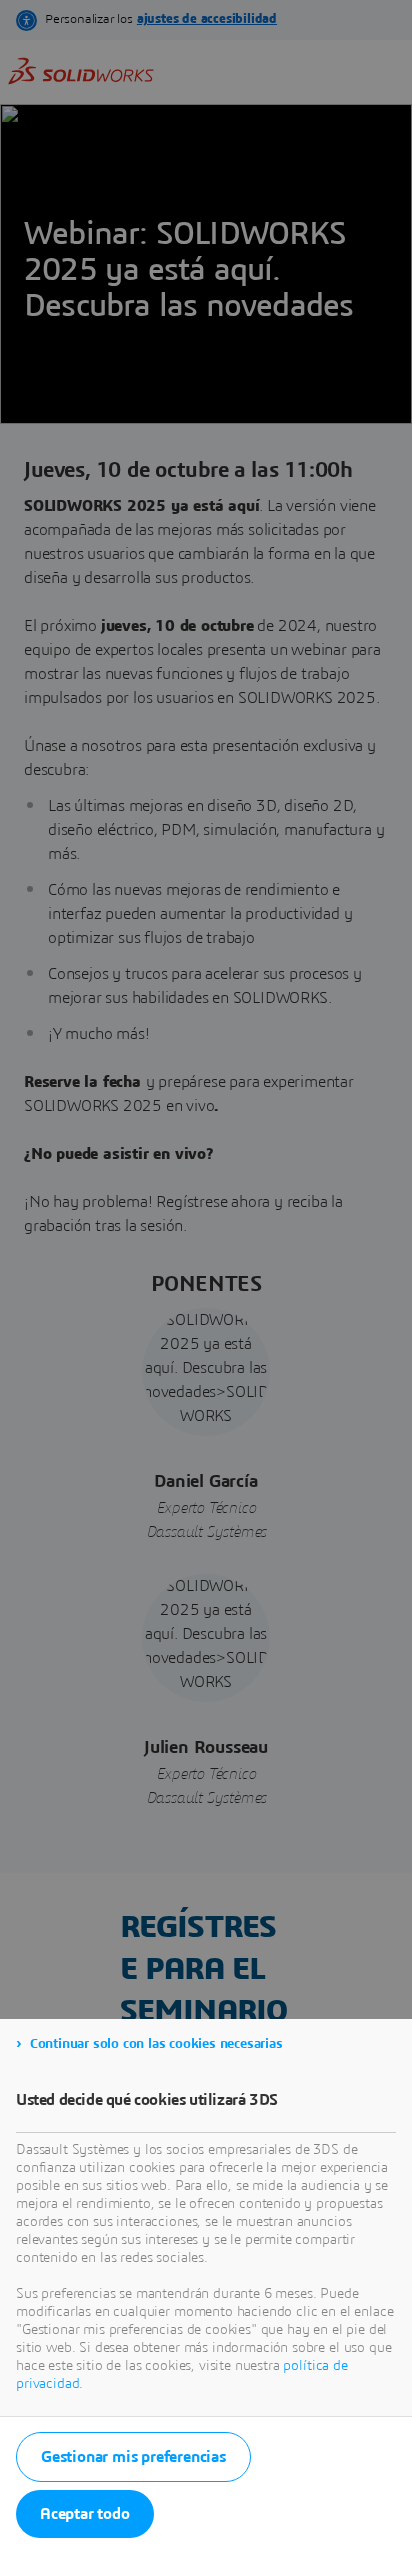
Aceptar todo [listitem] (85, 2514)
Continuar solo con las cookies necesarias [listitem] (156, 2044)
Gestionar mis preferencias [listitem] (133, 2457)
